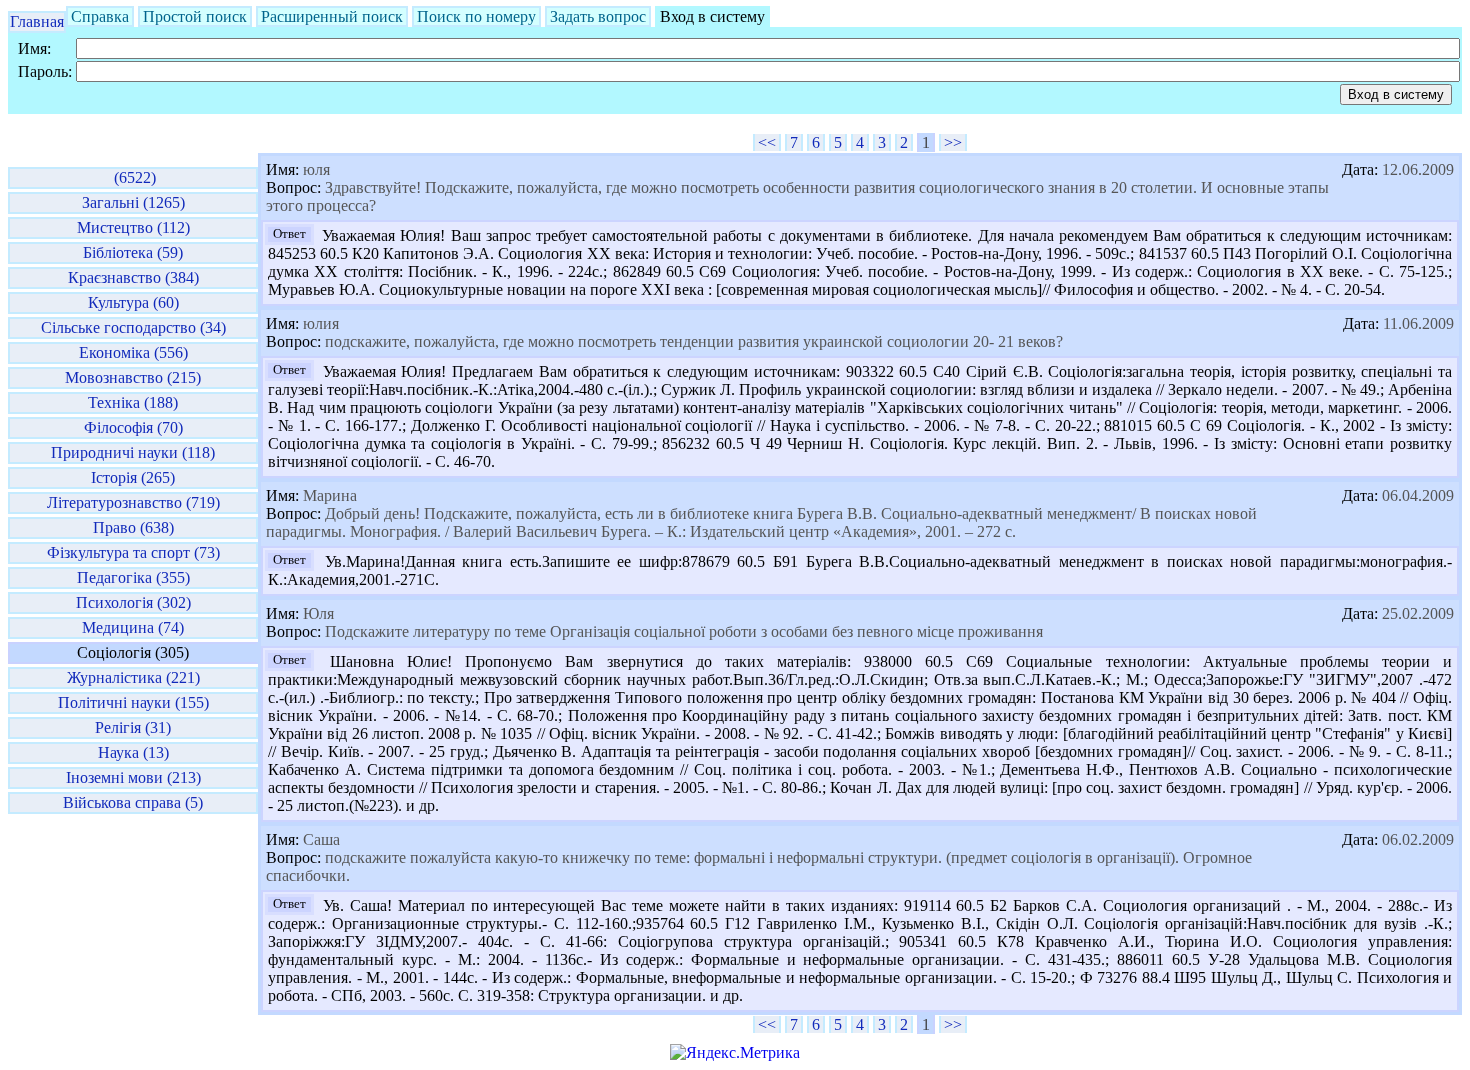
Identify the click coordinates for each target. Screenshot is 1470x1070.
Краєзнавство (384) (133, 277)
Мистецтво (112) (133, 227)
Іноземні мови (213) (133, 777)
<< (767, 142)
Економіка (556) (133, 352)
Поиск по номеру (476, 16)
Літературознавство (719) (133, 502)
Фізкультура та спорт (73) (133, 552)
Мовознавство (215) (133, 377)
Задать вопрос (598, 16)
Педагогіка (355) (133, 577)
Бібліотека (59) (133, 252)
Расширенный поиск (332, 16)
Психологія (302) (133, 602)
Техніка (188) (133, 402)
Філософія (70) (133, 427)
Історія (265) (133, 477)
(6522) (133, 177)
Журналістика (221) (133, 677)
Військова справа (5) (133, 802)
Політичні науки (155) (133, 702)
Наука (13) (133, 752)
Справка (100, 16)
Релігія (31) (133, 727)
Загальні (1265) (133, 202)
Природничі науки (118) (133, 452)
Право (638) (133, 527)
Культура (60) (133, 302)
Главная (37, 21)
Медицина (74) (133, 627)
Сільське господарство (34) (133, 327)
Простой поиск (195, 16)
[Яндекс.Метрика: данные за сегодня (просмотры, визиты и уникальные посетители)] (735, 1053)
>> (953, 142)
